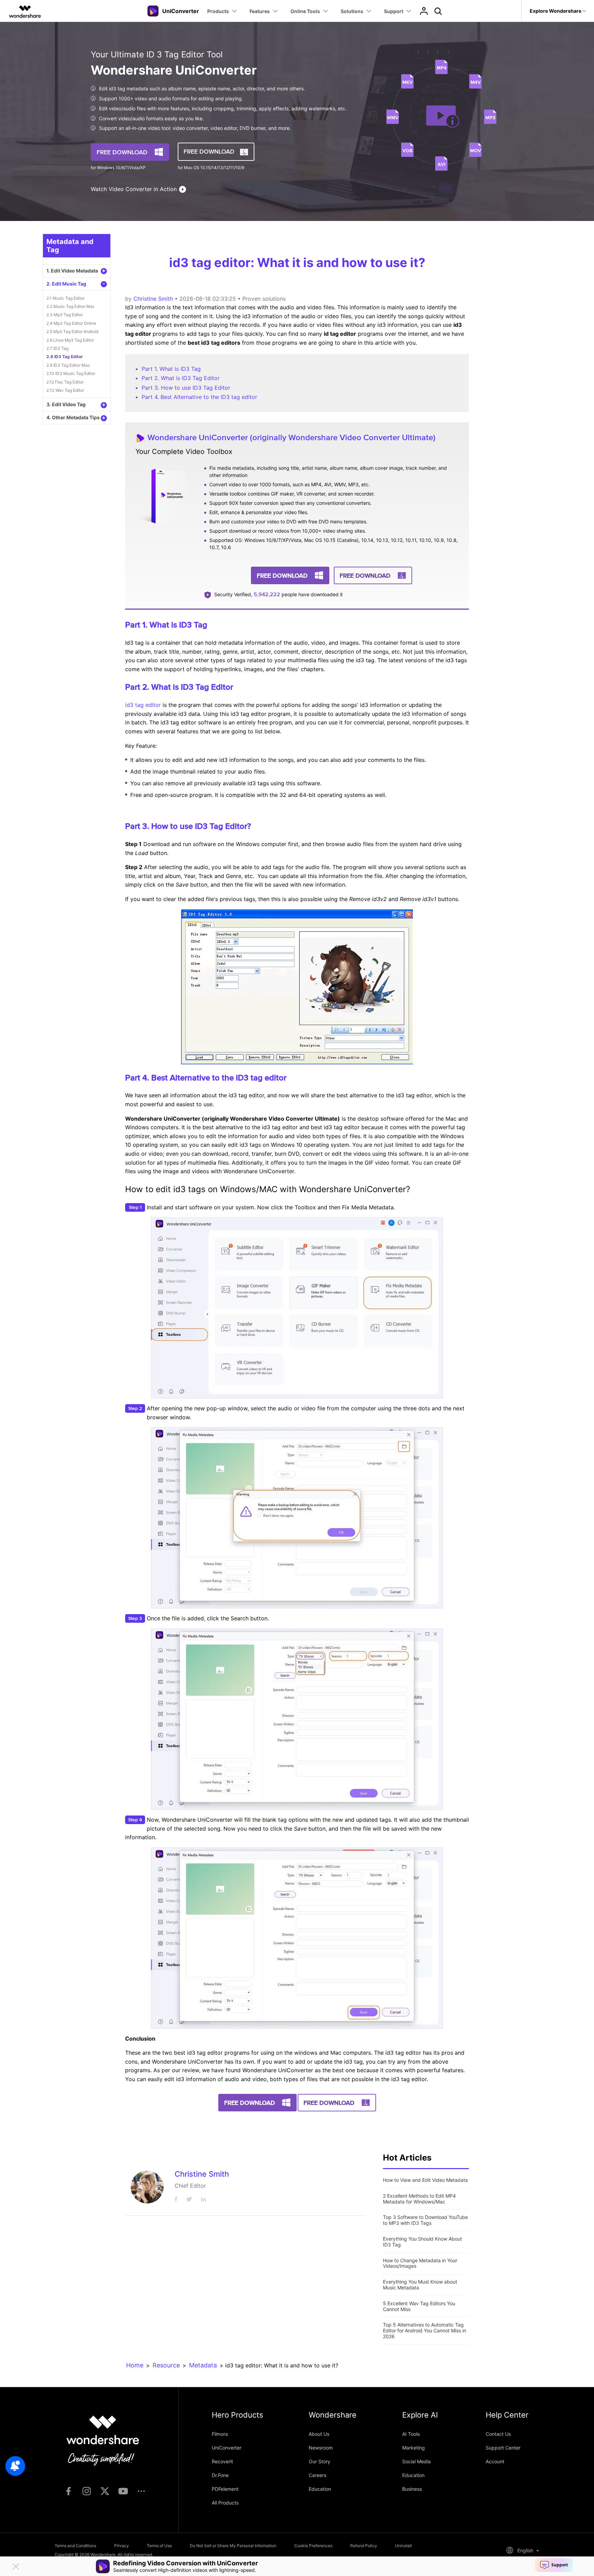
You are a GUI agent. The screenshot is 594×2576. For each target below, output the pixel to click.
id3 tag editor (143, 705)
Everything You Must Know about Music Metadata (420, 2285)
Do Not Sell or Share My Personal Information (233, 2546)
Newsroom (321, 2448)
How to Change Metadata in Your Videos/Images (420, 2263)
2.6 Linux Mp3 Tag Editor (70, 340)
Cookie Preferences (313, 2546)
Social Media (416, 2461)
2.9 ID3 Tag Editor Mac (68, 365)
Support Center (503, 2448)
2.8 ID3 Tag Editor (65, 357)
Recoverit (222, 2461)
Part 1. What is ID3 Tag (171, 369)
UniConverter (227, 2448)
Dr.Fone (220, 2475)
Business (412, 2489)
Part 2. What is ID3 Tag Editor (181, 378)
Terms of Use (159, 2546)
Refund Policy (364, 2546)
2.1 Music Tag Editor (65, 298)
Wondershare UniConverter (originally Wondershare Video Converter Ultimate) (291, 437)
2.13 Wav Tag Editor (65, 390)
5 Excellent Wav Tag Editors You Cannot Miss (419, 2306)
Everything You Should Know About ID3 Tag (422, 2242)
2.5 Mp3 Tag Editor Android (72, 331)
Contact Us (498, 2434)
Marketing (414, 2448)
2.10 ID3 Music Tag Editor (71, 373)
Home (135, 2365)
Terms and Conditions (75, 2546)
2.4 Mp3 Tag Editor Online (71, 323)
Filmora (220, 2434)
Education (320, 2489)
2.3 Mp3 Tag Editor (65, 315)
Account (495, 2461)
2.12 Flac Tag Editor (65, 382)
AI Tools (411, 2434)
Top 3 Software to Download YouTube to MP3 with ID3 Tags (425, 2220)
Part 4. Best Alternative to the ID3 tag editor (199, 397)
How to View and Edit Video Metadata (425, 2180)
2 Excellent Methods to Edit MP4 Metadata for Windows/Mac (419, 2199)
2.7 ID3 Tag (57, 348)
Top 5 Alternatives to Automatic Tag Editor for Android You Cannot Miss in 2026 (425, 2330)
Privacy (122, 2546)
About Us (319, 2434)
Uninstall (403, 2546)
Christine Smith (153, 299)
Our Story (320, 2461)
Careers (317, 2475)
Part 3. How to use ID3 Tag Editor (186, 388)
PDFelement (225, 2489)
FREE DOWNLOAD (122, 152)
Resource (166, 2365)
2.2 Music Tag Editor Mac (71, 306)
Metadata (203, 2365)
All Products (225, 2503)
